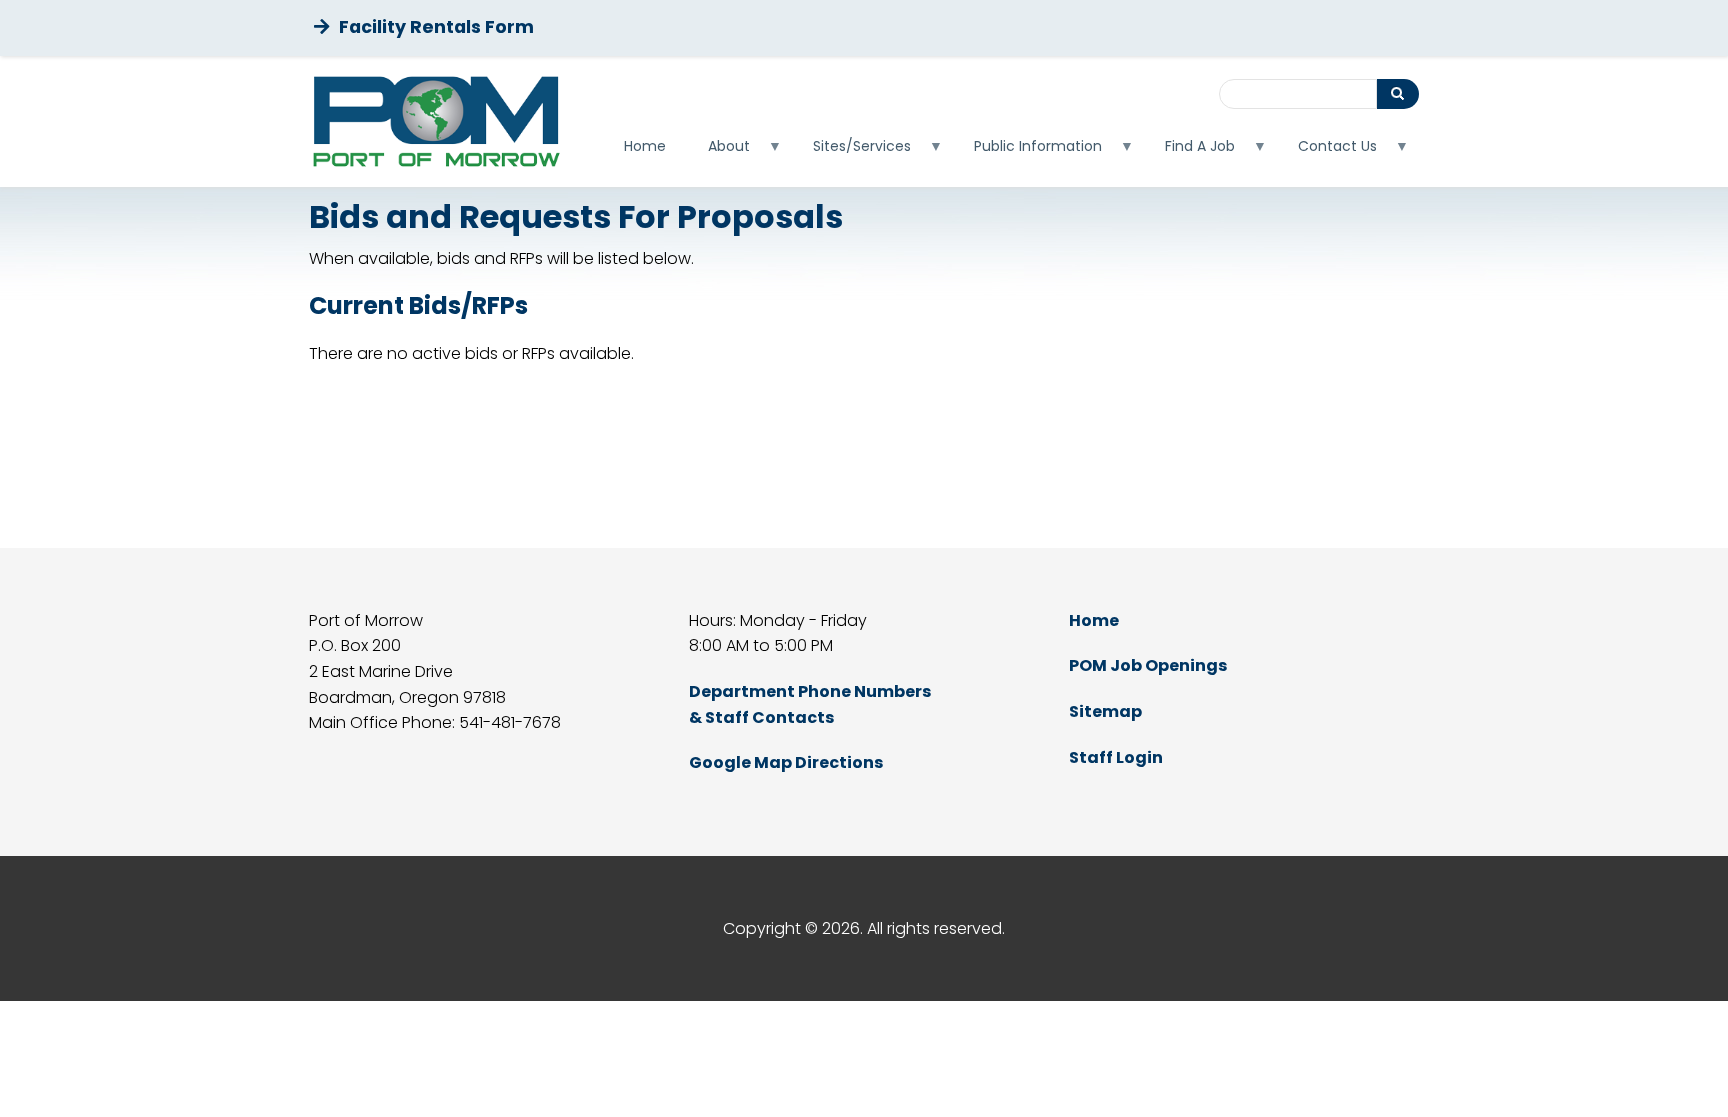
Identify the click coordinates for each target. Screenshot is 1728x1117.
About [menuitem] (718, 151)
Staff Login (1116, 757)
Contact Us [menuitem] (1327, 151)
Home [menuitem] (645, 146)
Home (1094, 620)
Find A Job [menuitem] (1189, 151)
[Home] (436, 121)
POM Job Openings (1148, 665)
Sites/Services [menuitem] (851, 151)
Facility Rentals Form (436, 27)
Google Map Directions (786, 762)
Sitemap (1105, 711)
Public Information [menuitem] (1027, 151)
